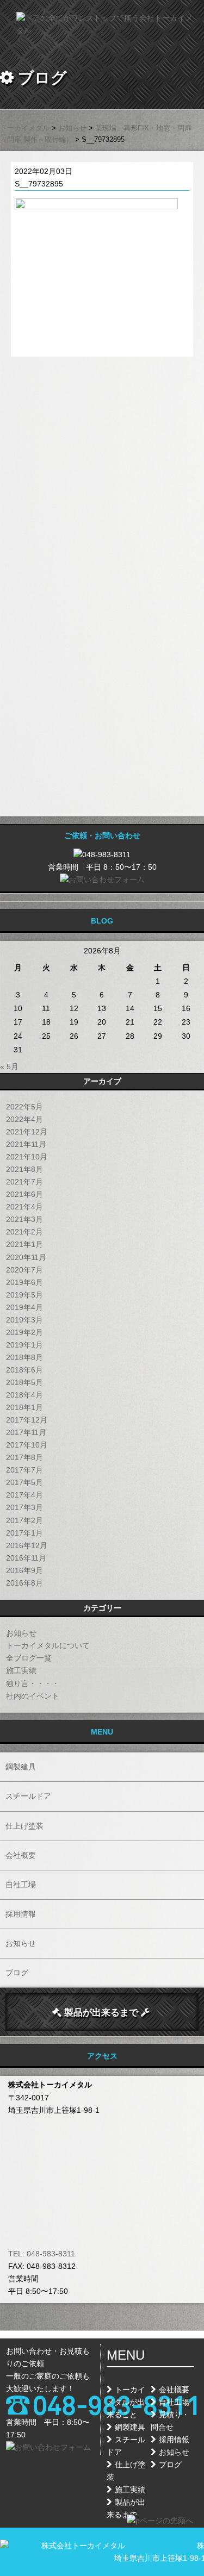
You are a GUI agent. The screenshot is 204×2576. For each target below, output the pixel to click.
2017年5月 (24, 1482)
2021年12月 (27, 1132)
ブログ (17, 1973)
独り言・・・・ (33, 1683)
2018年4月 (24, 1395)
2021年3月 (24, 1219)
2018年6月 (24, 1370)
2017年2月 (24, 1520)
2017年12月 (27, 1420)
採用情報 (21, 1914)
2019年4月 (24, 1307)
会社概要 (21, 1855)
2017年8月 (24, 1457)
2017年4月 (24, 1495)
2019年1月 (24, 1345)
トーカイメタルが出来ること (126, 2402)
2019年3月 (24, 1320)
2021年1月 (24, 1244)
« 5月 (9, 1066)
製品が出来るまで (101, 2012)
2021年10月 (27, 1157)
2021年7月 (24, 1182)
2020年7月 (24, 1270)
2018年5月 (24, 1382)
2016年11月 (26, 1558)
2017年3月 (24, 1507)
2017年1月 (24, 1533)
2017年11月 (26, 1432)
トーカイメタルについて (48, 1645)
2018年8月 (24, 1357)
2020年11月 (26, 1257)
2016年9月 (24, 1570)
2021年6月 (24, 1194)
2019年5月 (24, 1295)
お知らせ (21, 1633)
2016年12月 (27, 1545)
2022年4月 (24, 1119)
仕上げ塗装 (24, 1826)
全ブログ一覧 (29, 1658)
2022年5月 (24, 1107)
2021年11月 (26, 1144)
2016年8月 (24, 1583)
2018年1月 (24, 1407)
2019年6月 (24, 1282)
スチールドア (28, 1796)
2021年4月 (24, 1207)
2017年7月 (24, 1470)
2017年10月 (27, 1445)
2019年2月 (24, 1332)
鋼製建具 (21, 1767)
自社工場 (21, 1885)
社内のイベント (33, 1696)
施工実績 (21, 1670)
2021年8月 (24, 1169)
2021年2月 (24, 1232)
